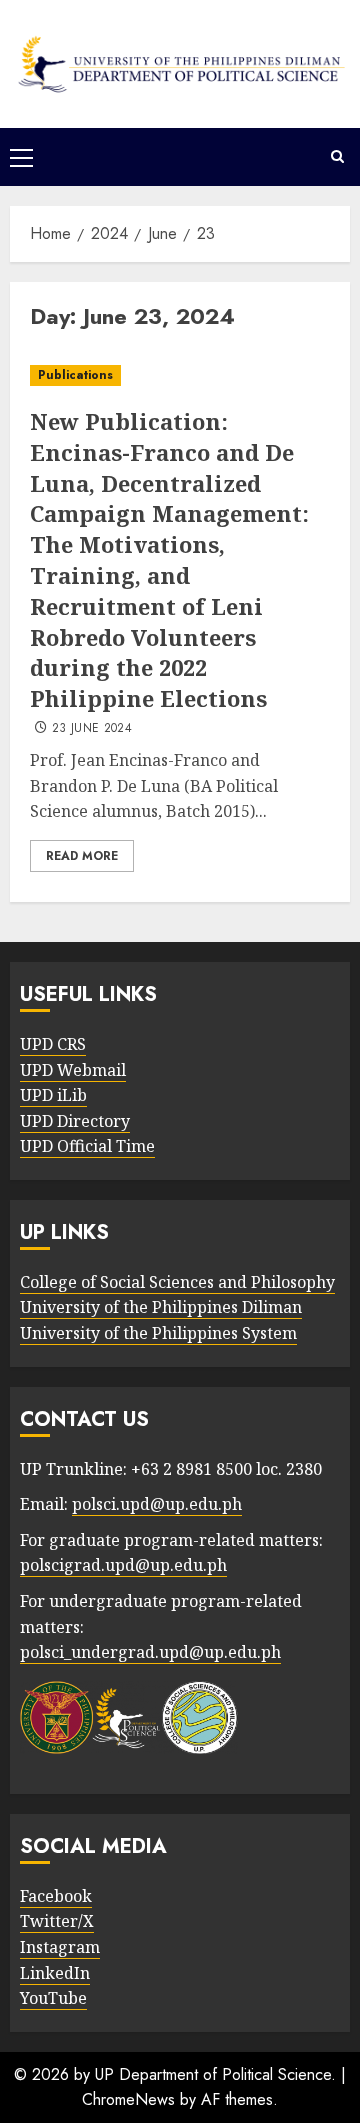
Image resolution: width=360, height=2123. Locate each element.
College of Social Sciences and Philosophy (177, 1282)
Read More (82, 856)
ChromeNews (128, 2099)
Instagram (60, 1947)
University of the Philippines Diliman (161, 1307)
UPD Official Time (87, 1146)
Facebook (56, 1896)
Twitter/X (57, 1921)
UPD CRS (53, 1044)
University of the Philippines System (158, 1333)
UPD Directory (75, 1121)
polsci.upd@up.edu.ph (157, 1504)
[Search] (337, 157)
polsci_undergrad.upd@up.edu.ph (150, 1652)
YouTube (53, 1998)
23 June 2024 (92, 729)
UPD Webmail (73, 1070)
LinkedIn (55, 1973)
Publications (75, 375)
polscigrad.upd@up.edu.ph (123, 1565)
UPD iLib (53, 1095)
